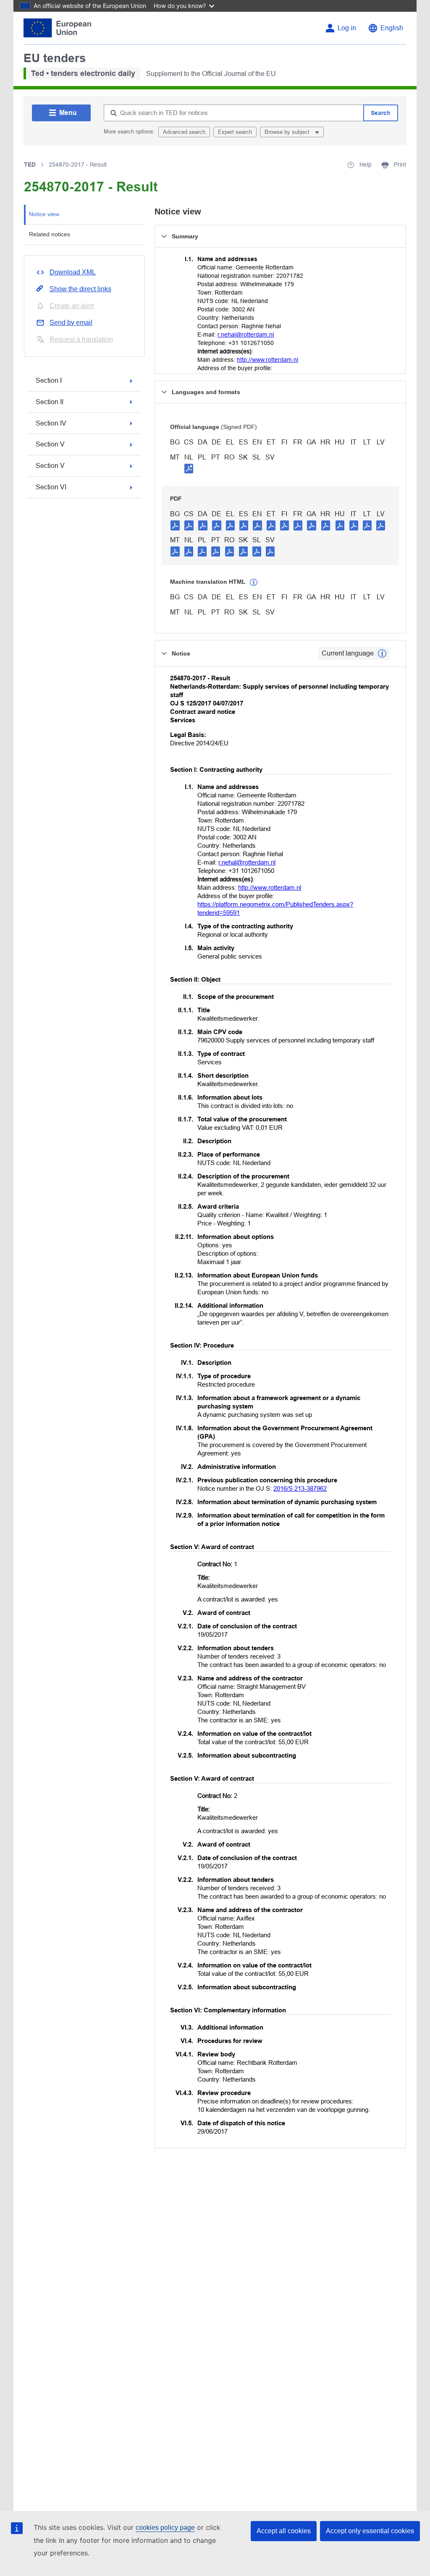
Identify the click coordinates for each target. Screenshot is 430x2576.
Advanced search (184, 132)
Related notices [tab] (50, 234)
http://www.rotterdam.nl (267, 360)
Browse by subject (288, 132)
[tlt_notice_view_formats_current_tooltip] (382, 653)
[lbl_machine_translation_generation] (254, 583)
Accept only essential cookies (370, 2531)
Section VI (51, 487)
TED (30, 165)
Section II (50, 402)
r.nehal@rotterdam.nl (246, 334)
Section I (49, 380)
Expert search (235, 132)
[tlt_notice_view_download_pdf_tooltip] (175, 525)
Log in (347, 28)
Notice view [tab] (44, 214)
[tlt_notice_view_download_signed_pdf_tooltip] (189, 468)
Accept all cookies (284, 2531)
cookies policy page (165, 2528)
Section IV (51, 423)
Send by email (71, 323)
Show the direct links (80, 289)
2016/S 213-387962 (300, 1488)
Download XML (73, 272)
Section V (50, 444)
